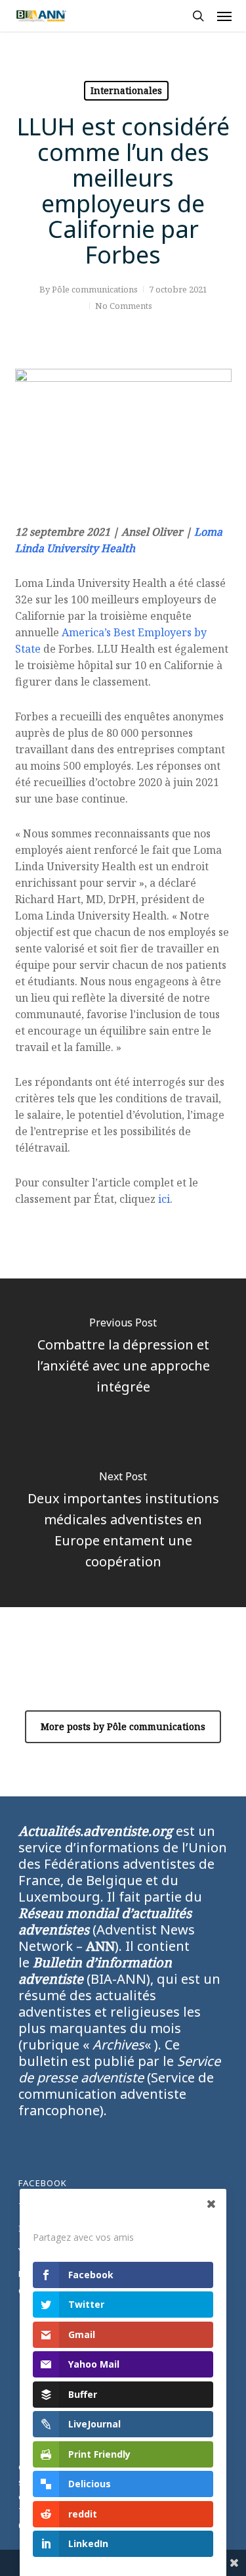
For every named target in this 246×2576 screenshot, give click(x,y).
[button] (224, 16)
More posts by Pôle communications (123, 1726)
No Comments (124, 306)
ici (164, 1199)
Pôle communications (95, 289)
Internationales (126, 90)
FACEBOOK (43, 2183)
